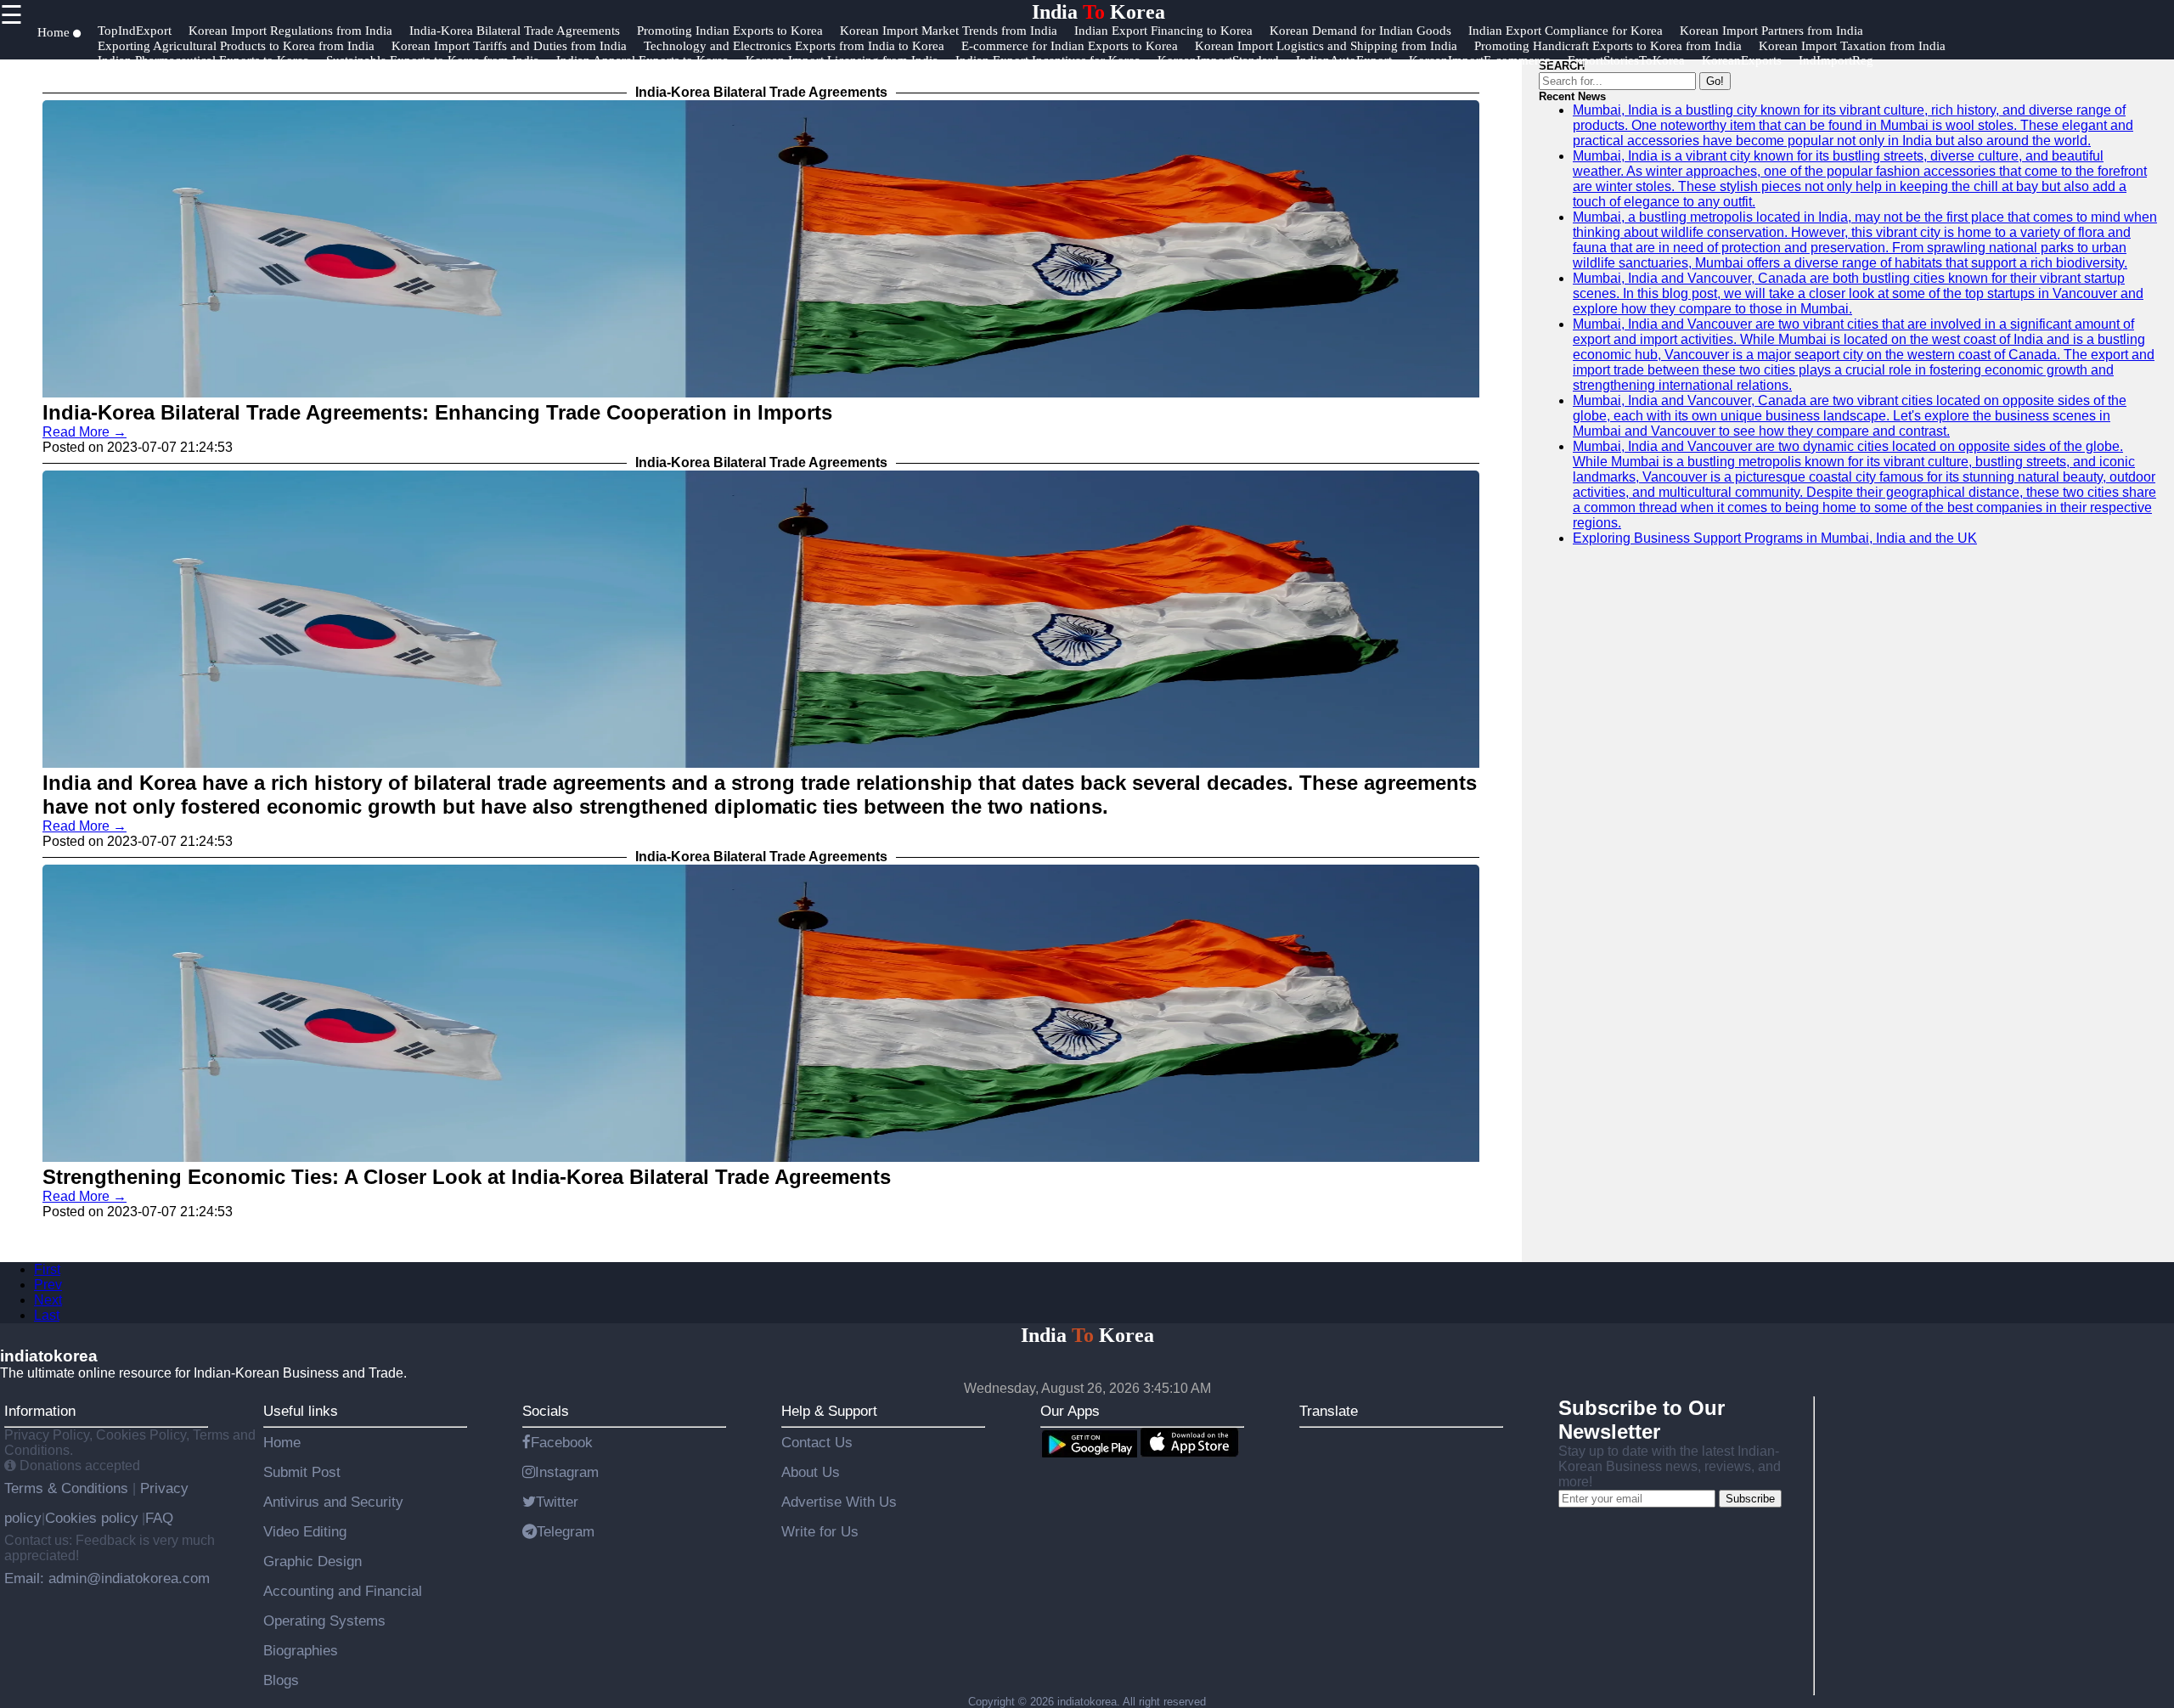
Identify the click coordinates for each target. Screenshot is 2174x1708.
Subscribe (1750, 1499)
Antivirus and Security (333, 1502)
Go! (1715, 81)
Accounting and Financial (343, 1591)
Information (40, 1411)
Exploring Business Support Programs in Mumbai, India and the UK (1775, 538)
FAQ (159, 1518)
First (47, 1269)
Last (47, 1315)
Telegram (566, 1531)
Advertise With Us (839, 1502)
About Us (811, 1472)
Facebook (562, 1442)
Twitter (557, 1502)
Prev (48, 1285)
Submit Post (302, 1472)
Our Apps (1070, 1411)
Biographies (301, 1650)
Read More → (84, 432)
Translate (1329, 1411)
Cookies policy (92, 1518)
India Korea (1098, 12)
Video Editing (305, 1531)
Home (282, 1442)
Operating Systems (324, 1621)
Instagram (567, 1472)
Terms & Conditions (68, 1488)
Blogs (281, 1680)
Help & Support (829, 1411)
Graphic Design (313, 1561)
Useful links (301, 1411)
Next (48, 1300)
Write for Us (820, 1531)
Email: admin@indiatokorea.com (107, 1578)
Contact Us (817, 1442)
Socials (546, 1411)
